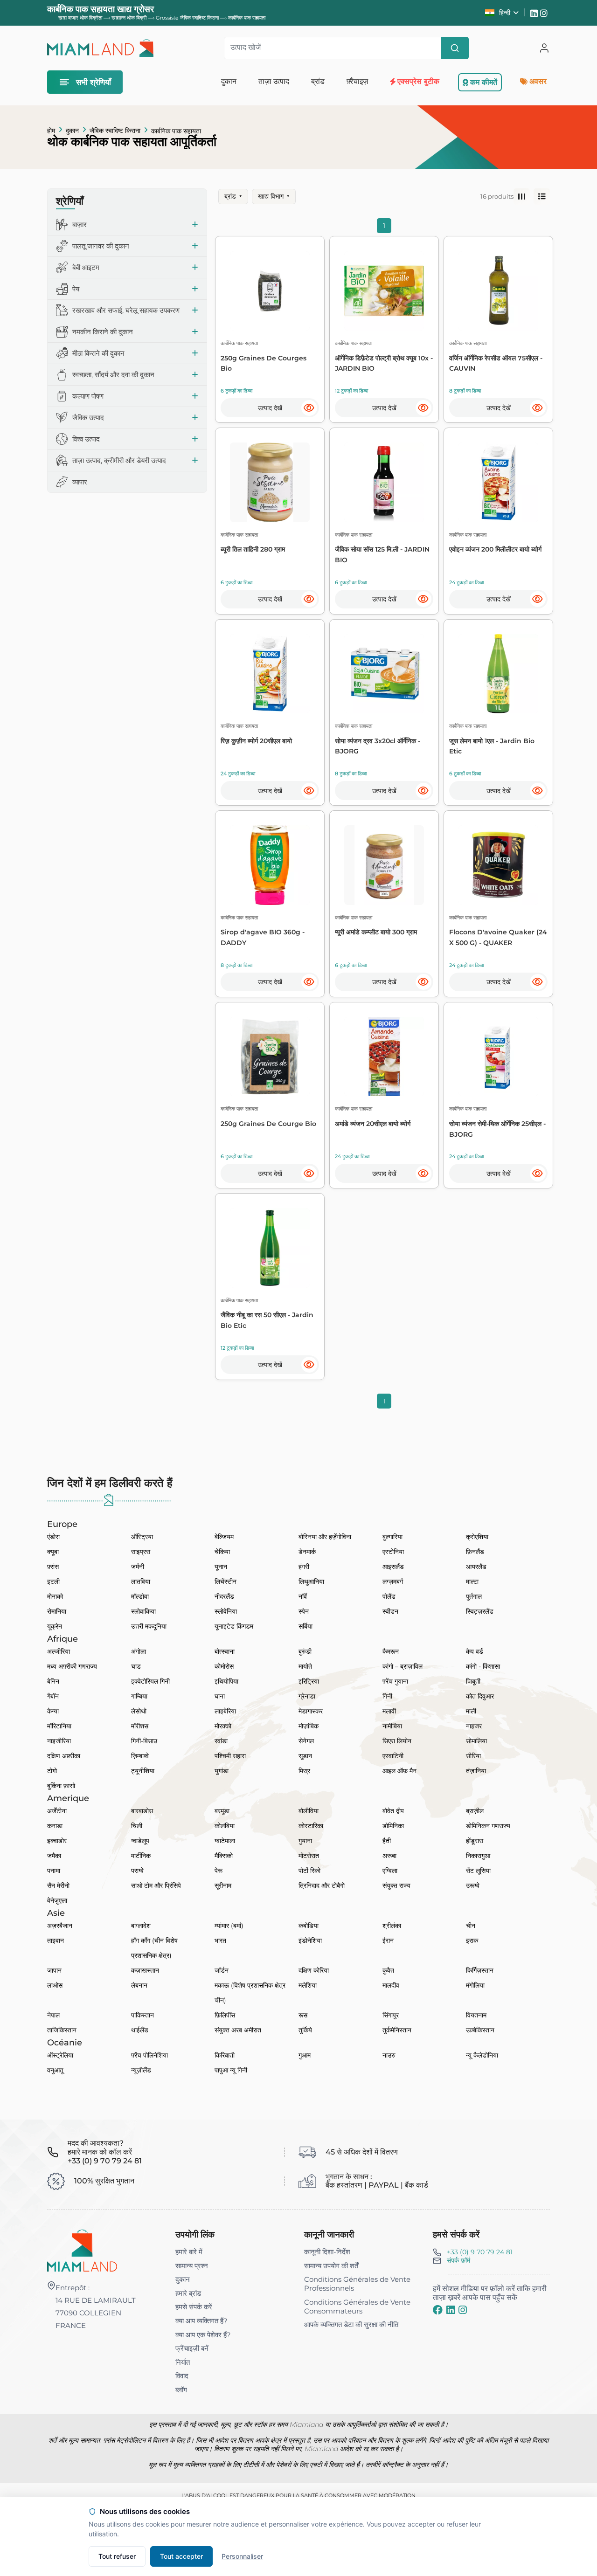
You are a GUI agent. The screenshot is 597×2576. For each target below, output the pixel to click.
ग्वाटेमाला (225, 1841)
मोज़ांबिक (309, 1726)
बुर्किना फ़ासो (61, 1786)
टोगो (52, 1771)
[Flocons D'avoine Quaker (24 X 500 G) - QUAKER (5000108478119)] (498, 865)
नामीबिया (392, 1726)
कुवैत (388, 1970)
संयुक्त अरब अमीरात (238, 2030)
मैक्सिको (224, 1856)
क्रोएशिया (477, 1537)
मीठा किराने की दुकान (98, 353)
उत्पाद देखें (270, 408)
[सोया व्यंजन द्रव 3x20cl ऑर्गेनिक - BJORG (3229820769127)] (384, 674)
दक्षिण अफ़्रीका (64, 1756)
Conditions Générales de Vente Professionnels (357, 2284)
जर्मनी (138, 1567)
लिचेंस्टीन (226, 1582)
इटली (53, 1582)
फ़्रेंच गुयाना (395, 1681)
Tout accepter (181, 2556)
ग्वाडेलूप (140, 1841)
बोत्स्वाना (225, 1651)
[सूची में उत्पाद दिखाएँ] (542, 197)
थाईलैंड (140, 2030)
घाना (220, 1696)
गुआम (305, 2055)
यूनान (221, 1567)
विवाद (182, 2376)
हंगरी (304, 1567)
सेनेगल (306, 1741)
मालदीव (391, 1985)
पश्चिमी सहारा (230, 1756)
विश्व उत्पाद (86, 439)
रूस (303, 2015)
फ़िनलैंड (475, 1552)
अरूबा (389, 1856)
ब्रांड (233, 196)
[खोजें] (455, 48)
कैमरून (391, 1651)
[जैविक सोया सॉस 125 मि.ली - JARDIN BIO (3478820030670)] (384, 482)
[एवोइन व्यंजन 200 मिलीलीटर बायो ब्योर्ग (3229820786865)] (498, 482)
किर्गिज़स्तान (480, 1970)
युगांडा (222, 1771)
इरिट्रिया (309, 1681)
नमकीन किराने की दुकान (103, 332)
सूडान (305, 1756)
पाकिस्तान (142, 2015)
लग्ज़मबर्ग (393, 1582)
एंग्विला (390, 1871)
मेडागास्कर (311, 1711)
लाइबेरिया (225, 1711)
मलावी (389, 1711)
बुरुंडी (305, 1651)
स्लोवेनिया (226, 1611)
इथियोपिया (226, 1681)
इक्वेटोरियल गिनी (150, 1681)
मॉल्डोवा (140, 1596)
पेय (76, 289)
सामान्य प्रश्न (192, 2266)
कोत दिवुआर (480, 1696)
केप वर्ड (475, 1651)
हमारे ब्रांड (188, 2293)
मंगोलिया (475, 1985)
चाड (136, 1666)
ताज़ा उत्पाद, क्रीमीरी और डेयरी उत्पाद (119, 460)
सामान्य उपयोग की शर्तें (331, 2266)
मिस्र (304, 1771)
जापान (54, 1970)
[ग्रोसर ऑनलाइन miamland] (100, 48)
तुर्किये (305, 2030)
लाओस (55, 1985)
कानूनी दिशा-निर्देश (327, 2252)
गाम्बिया (139, 1696)
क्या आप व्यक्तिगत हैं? (201, 2321)
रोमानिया (57, 1611)
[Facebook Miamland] (438, 2310)
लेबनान (139, 1985)
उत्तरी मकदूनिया (149, 1626)
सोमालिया (476, 1741)
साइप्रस (141, 1552)
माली (471, 1711)
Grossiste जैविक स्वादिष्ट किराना (187, 18)
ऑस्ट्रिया (142, 1537)
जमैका (54, 1856)
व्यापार (80, 482)
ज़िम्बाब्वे (140, 1756)
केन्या (53, 1711)
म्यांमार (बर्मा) (229, 1926)
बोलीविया (309, 1811)
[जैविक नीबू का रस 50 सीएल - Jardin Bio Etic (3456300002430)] (270, 1248)
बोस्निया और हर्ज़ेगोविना (325, 1537)
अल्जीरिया (59, 1651)
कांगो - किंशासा (483, 1666)
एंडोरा (53, 1537)
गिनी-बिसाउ (144, 1741)
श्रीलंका (392, 1926)
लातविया (141, 1582)
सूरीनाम (223, 1885)
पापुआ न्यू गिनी (231, 2070)
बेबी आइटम (86, 267)
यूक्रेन (55, 1626)
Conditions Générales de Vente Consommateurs (357, 2307)
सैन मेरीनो (58, 1885)
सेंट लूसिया (478, 1871)
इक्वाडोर (57, 1841)
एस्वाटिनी (393, 1756)
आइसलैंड (393, 1567)
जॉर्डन (222, 1970)
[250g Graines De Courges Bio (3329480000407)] (270, 291)
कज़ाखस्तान (145, 1970)
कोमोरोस (224, 1666)
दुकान (72, 131)
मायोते (305, 1666)
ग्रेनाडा (307, 1696)
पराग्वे (137, 1871)
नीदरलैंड (224, 1596)
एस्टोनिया (393, 1552)
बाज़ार (80, 224)
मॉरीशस (140, 1726)
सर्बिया (305, 1626)
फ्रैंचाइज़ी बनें (192, 2348)
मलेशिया (308, 1985)
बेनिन (53, 1681)
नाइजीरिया (59, 1741)
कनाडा (55, 1826)
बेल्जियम (224, 1537)
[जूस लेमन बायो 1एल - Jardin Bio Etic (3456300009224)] (498, 674)
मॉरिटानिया (59, 1726)
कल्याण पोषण (88, 396)
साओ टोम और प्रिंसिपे (156, 1885)
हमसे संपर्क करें (194, 2307)
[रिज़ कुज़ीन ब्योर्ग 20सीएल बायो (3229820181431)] (270, 674)
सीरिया (473, 1756)
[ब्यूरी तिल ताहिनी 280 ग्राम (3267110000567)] (270, 482)
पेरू (219, 1871)
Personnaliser (242, 2556)
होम (51, 131)
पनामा (54, 1871)
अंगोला (139, 1651)
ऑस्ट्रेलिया (60, 2055)
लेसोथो (139, 1711)
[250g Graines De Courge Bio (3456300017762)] (270, 1057)
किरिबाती (225, 2055)
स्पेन (304, 1611)
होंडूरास (475, 1841)
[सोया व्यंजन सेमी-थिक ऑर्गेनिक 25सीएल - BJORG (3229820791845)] (498, 1057)
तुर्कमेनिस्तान (397, 2030)
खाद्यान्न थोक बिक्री (129, 18)
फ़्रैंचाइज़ (357, 81)
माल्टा (472, 1582)
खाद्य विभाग (274, 196)
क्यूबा (53, 1552)
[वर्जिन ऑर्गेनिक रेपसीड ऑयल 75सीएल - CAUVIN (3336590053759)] (498, 291)
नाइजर (474, 1726)
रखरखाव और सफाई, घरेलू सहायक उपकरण (126, 310)
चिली (137, 1826)
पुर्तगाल (474, 1596)
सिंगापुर (391, 2015)
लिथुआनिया (311, 1582)
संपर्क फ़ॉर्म (458, 2260)
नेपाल (53, 2015)
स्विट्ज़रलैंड (480, 1611)
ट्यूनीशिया (143, 1771)
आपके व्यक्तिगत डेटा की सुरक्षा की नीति (351, 2324)
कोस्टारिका (311, 1826)
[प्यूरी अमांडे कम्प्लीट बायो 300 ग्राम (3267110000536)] (384, 865)
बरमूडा (222, 1811)
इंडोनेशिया (310, 1941)
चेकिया (222, 1552)
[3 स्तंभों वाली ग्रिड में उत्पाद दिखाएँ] (522, 197)
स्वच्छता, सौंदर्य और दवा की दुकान (113, 375)
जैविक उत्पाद (88, 418)
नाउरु (389, 2055)
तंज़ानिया (476, 1771)
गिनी (387, 1696)
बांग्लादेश (141, 1926)
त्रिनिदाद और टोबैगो (322, 1885)
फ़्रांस (53, 1567)
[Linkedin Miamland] (535, 13)
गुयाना (305, 1841)
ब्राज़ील (475, 1811)
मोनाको (55, 1596)
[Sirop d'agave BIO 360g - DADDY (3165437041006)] (270, 865)
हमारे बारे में (189, 2252)
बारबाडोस (142, 1811)
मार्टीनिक (141, 1856)
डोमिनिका (393, 1826)
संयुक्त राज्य (396, 1885)
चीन (471, 1926)
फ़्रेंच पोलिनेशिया (149, 2055)
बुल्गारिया (392, 1537)
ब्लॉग (181, 2390)
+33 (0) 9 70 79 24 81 (480, 2252)
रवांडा (221, 1741)
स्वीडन (390, 1611)
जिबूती (473, 1681)
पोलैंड (389, 1596)
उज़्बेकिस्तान (480, 2030)
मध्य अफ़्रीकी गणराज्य (72, 1666)
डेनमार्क (307, 1552)
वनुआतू (55, 2070)
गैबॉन (53, 1696)
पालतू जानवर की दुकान (101, 246)
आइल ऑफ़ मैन (399, 1771)
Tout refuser (117, 2556)
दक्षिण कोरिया (314, 1970)
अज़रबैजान (60, 1926)
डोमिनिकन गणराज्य (488, 1826)
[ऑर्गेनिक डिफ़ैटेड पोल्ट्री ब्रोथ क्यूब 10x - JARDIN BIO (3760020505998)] (384, 291)
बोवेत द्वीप (393, 1811)
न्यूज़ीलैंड (141, 2070)
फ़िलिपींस (225, 2015)
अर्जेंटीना (57, 1811)
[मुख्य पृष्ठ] (82, 2250)
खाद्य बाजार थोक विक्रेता (80, 18)
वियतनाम (476, 2015)
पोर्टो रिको (309, 1871)
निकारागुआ (478, 1856)
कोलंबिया (225, 1826)
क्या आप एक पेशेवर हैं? (203, 2335)
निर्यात (183, 2362)
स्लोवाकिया (143, 1611)
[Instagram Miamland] (545, 13)
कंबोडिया (309, 1926)
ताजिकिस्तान (62, 2030)
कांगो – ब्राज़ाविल (403, 1666)
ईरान (388, 1941)
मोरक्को (223, 1726)
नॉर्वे (303, 1596)
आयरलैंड (476, 1567)
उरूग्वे (473, 1885)
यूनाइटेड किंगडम (234, 1626)
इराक (472, 1941)
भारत (220, 1941)
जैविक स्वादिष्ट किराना (115, 131)
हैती (387, 1841)
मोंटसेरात (309, 1856)
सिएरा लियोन (397, 1741)
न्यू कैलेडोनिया (482, 2055)
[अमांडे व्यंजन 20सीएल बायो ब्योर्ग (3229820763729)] (384, 1057)
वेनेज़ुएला (57, 1900)
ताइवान (56, 1941)
